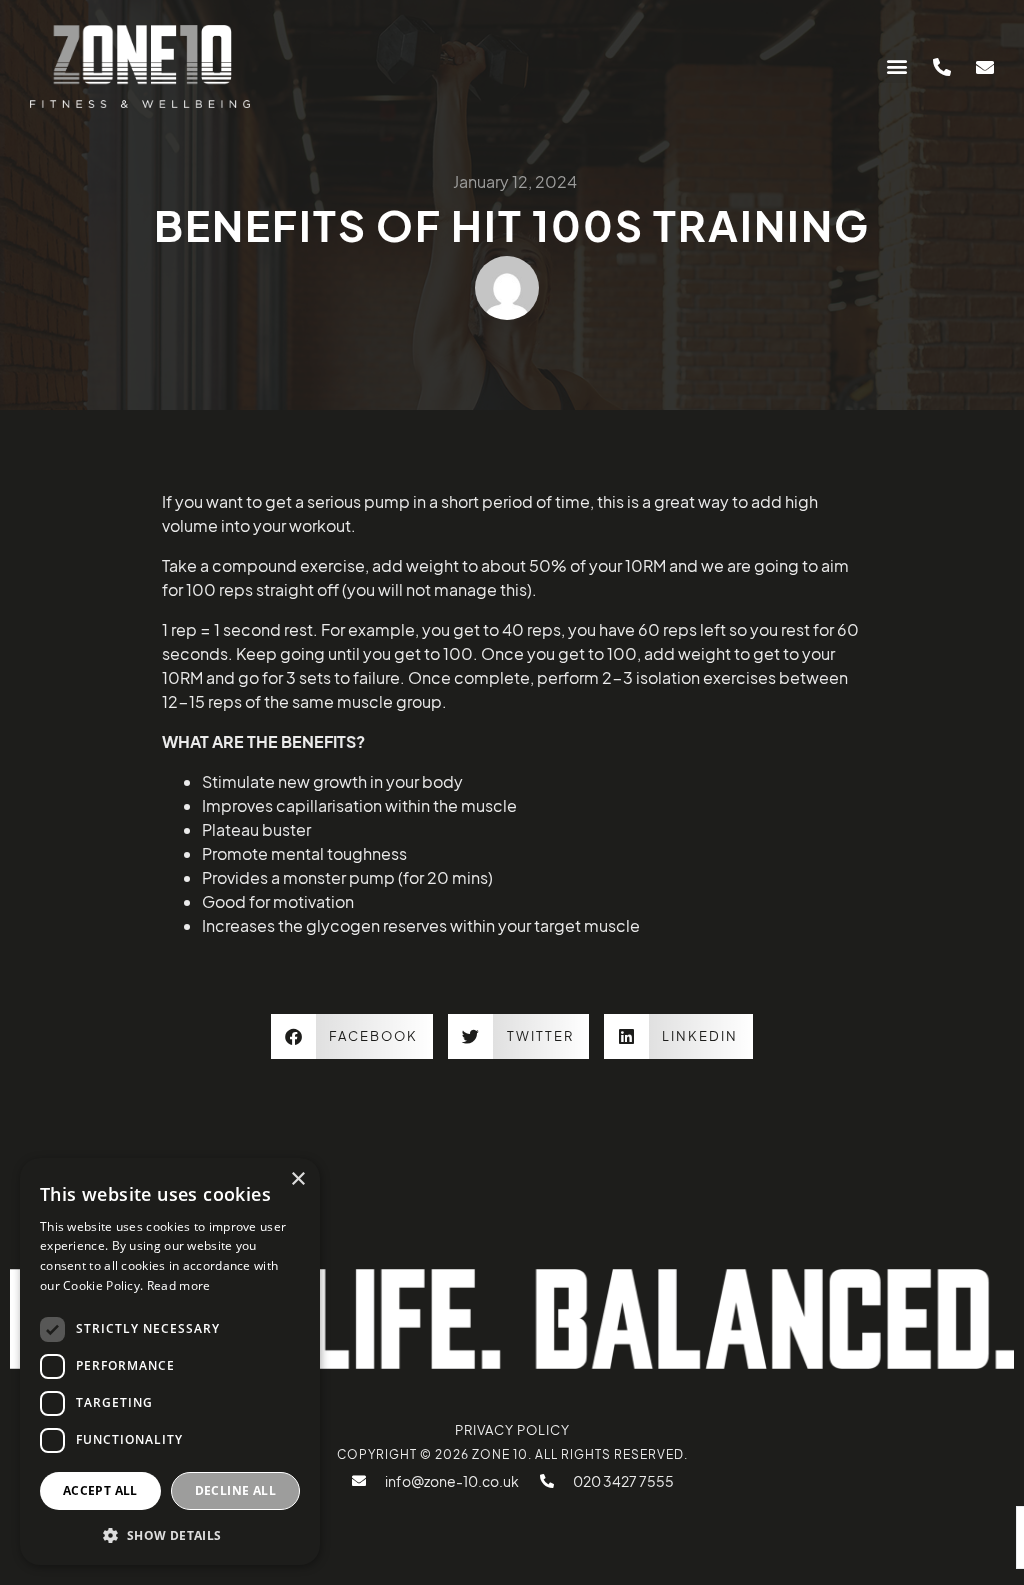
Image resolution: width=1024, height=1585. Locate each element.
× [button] (297, 1179)
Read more (179, 1285)
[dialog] (170, 1361)
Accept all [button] (100, 1490)
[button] (896, 66)
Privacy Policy (512, 1430)
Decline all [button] (235, 1490)
